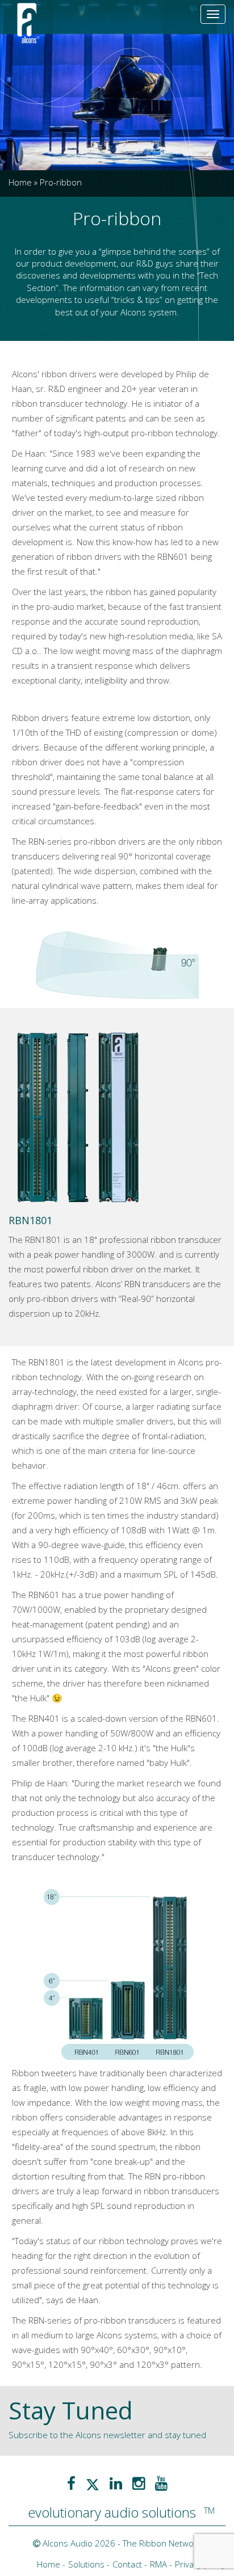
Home (20, 182)
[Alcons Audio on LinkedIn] (116, 2483)
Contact (127, 2564)
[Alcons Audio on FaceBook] (71, 2483)
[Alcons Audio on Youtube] (161, 2483)
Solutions (86, 2564)
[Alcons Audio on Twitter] (93, 2483)
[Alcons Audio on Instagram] (139, 2483)
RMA (158, 2564)
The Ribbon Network (162, 2543)
